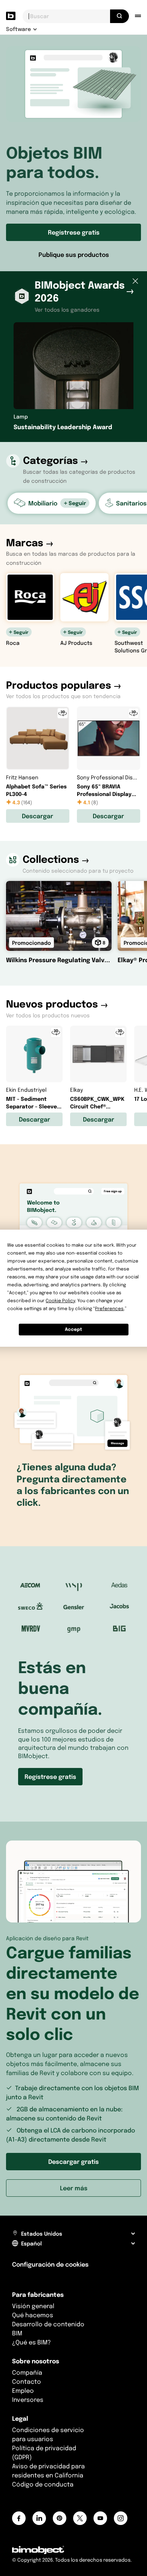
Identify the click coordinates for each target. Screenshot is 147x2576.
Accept (73, 1329)
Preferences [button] (109, 1308)
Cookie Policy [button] (60, 1300)
